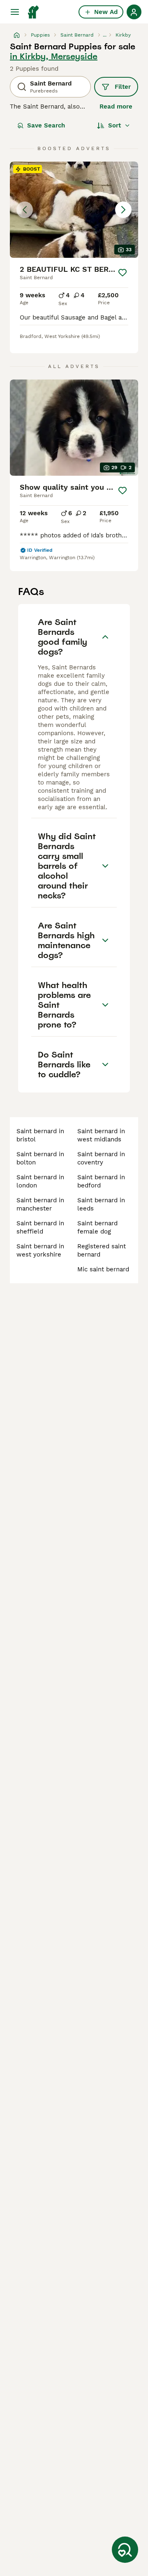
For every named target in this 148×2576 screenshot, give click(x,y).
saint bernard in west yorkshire (40, 1250)
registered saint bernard (102, 1250)
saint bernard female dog (97, 1227)
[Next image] (123, 210)
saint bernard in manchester (40, 1204)
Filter (123, 87)
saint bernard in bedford (101, 1181)
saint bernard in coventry (101, 1158)
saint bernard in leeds (101, 1204)
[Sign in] (134, 12)
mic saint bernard (103, 1269)
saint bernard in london (40, 1181)
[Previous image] (25, 210)
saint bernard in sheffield (40, 1227)
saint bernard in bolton (40, 1158)
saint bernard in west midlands (101, 1135)
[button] (74, 210)
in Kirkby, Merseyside (54, 56)
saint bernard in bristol (40, 1135)
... (105, 35)
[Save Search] (125, 2550)
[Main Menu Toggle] (15, 12)
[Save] (123, 273)
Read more (116, 106)
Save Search (46, 125)
